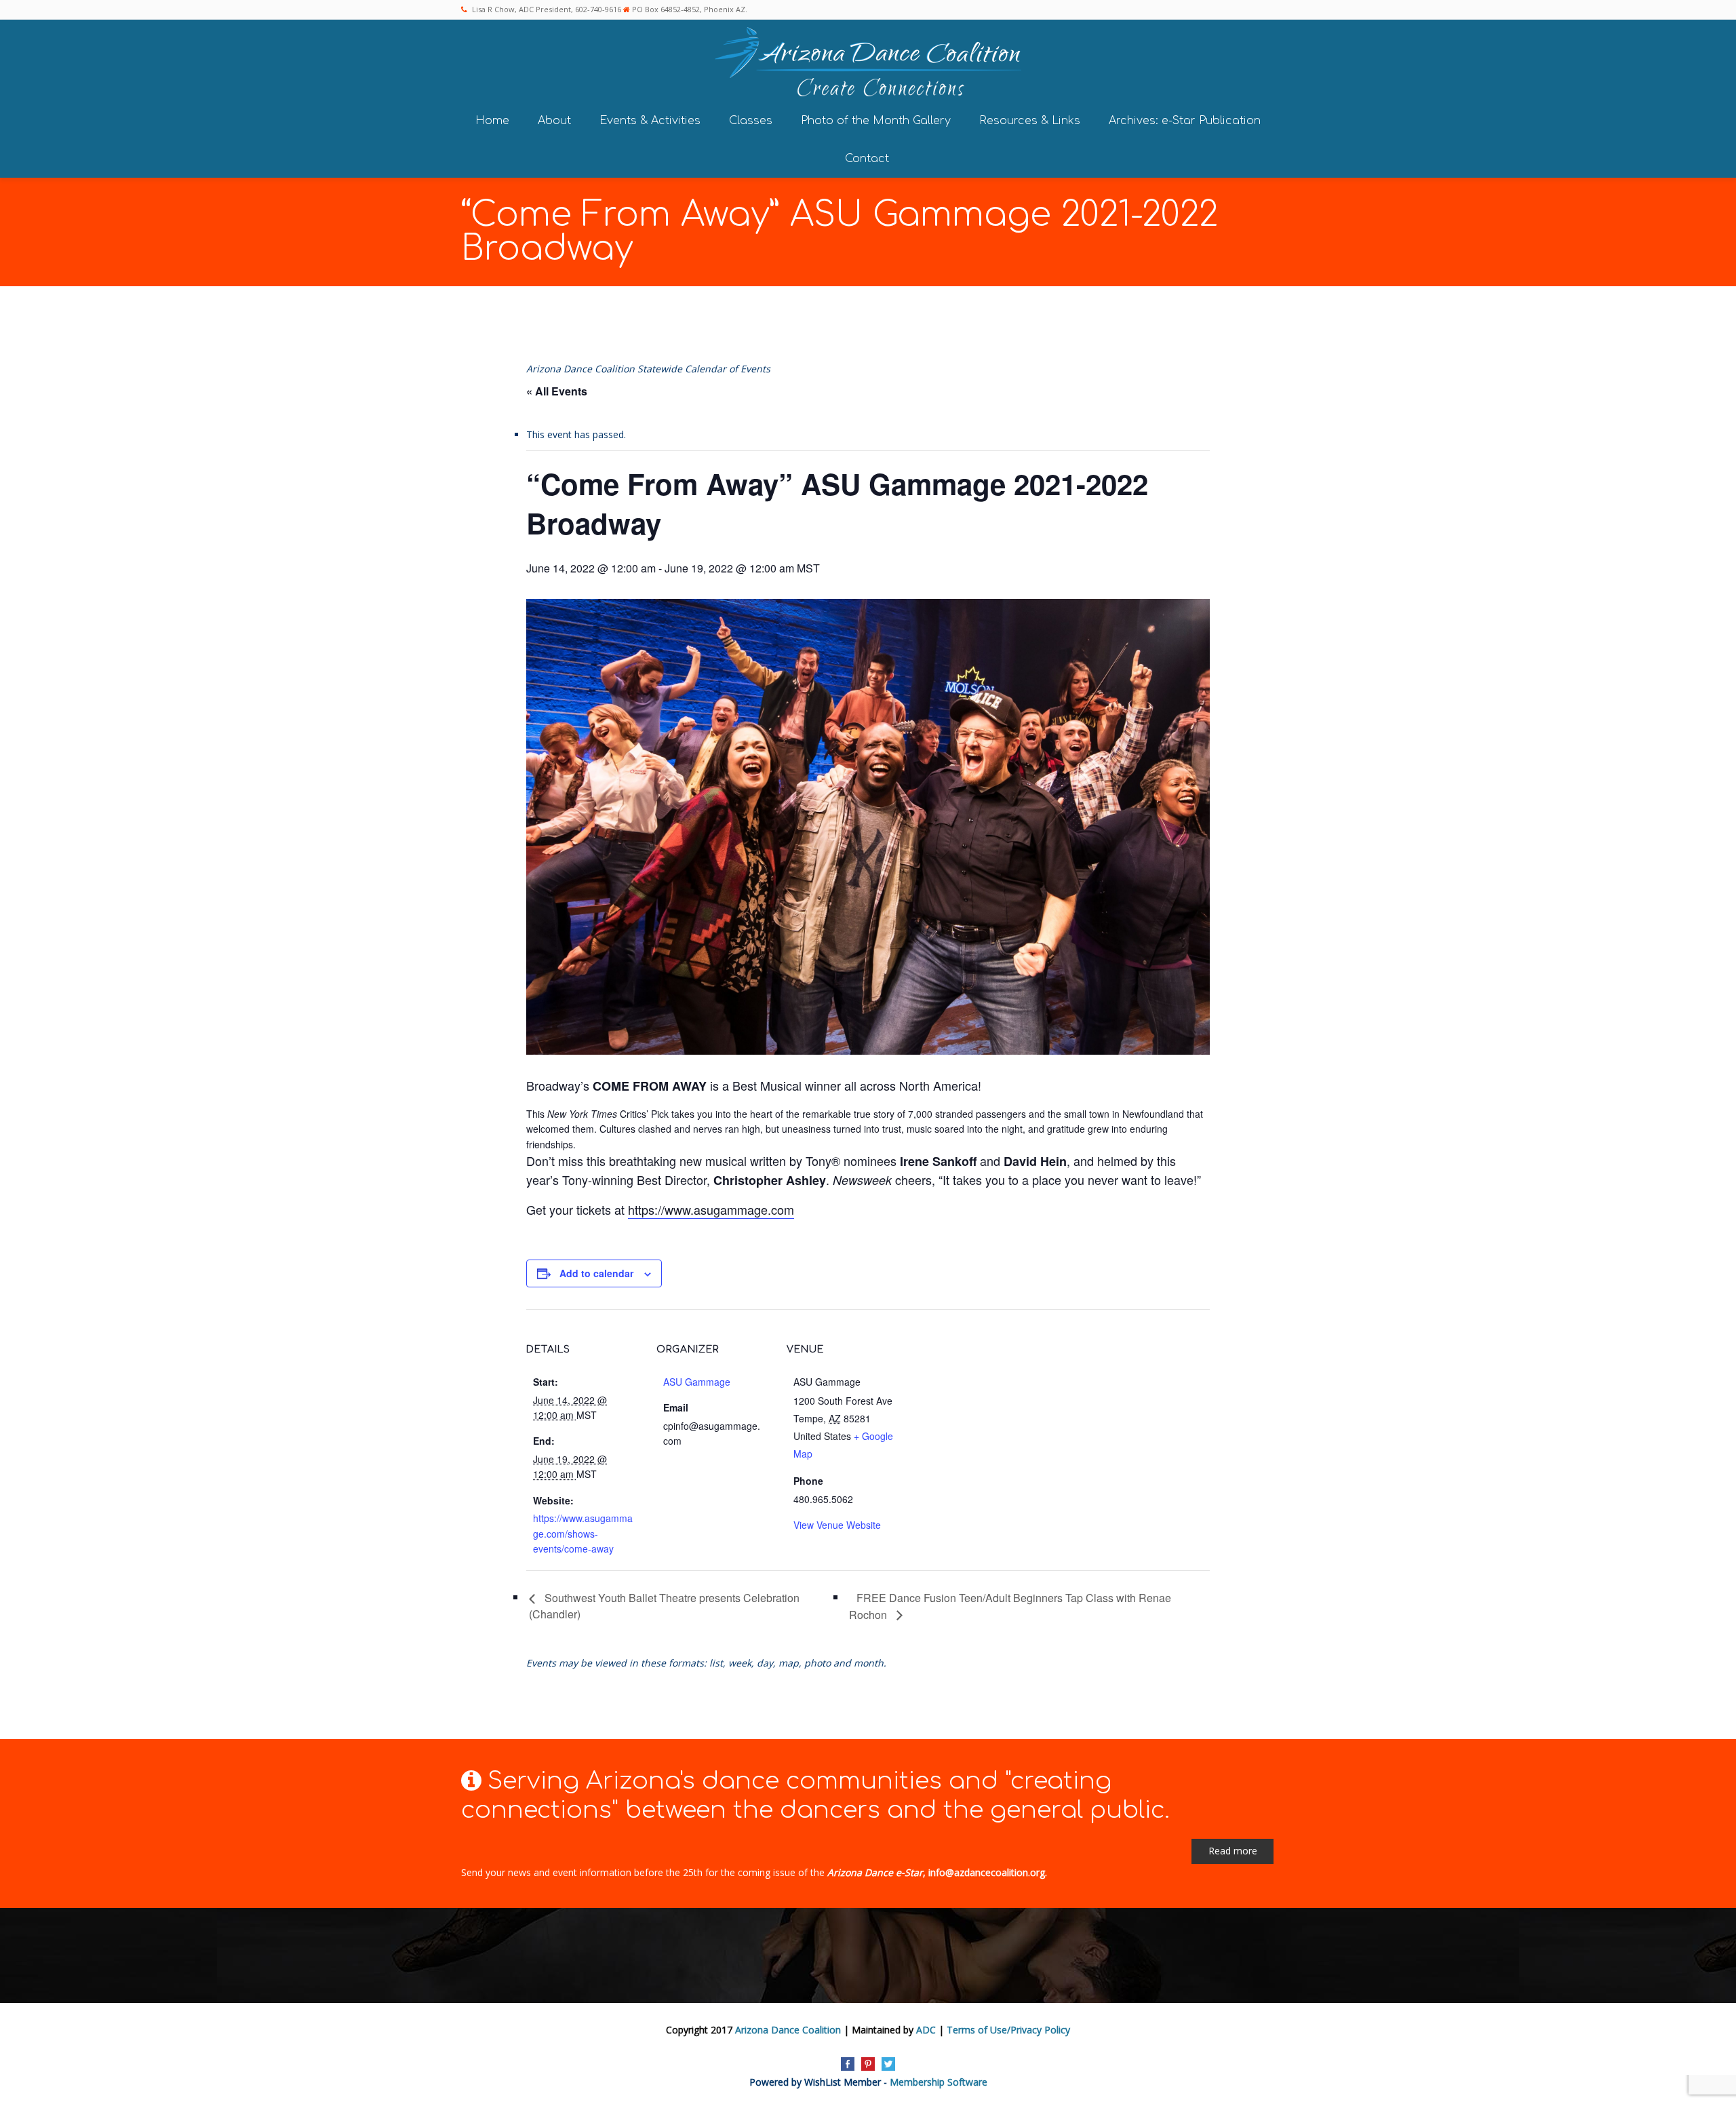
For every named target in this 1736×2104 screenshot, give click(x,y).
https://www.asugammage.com (711, 1209)
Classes (751, 121)
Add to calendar (596, 1273)
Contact (867, 159)
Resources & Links (1030, 121)
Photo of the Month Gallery (876, 121)
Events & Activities (650, 121)
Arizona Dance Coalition (788, 2030)
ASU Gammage (697, 1382)
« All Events (557, 391)
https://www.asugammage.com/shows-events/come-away (583, 1533)
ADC (926, 2030)
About (554, 121)
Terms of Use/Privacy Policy (1008, 2030)
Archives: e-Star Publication (1185, 121)
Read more (1233, 1851)
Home (492, 121)
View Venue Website (837, 1525)
